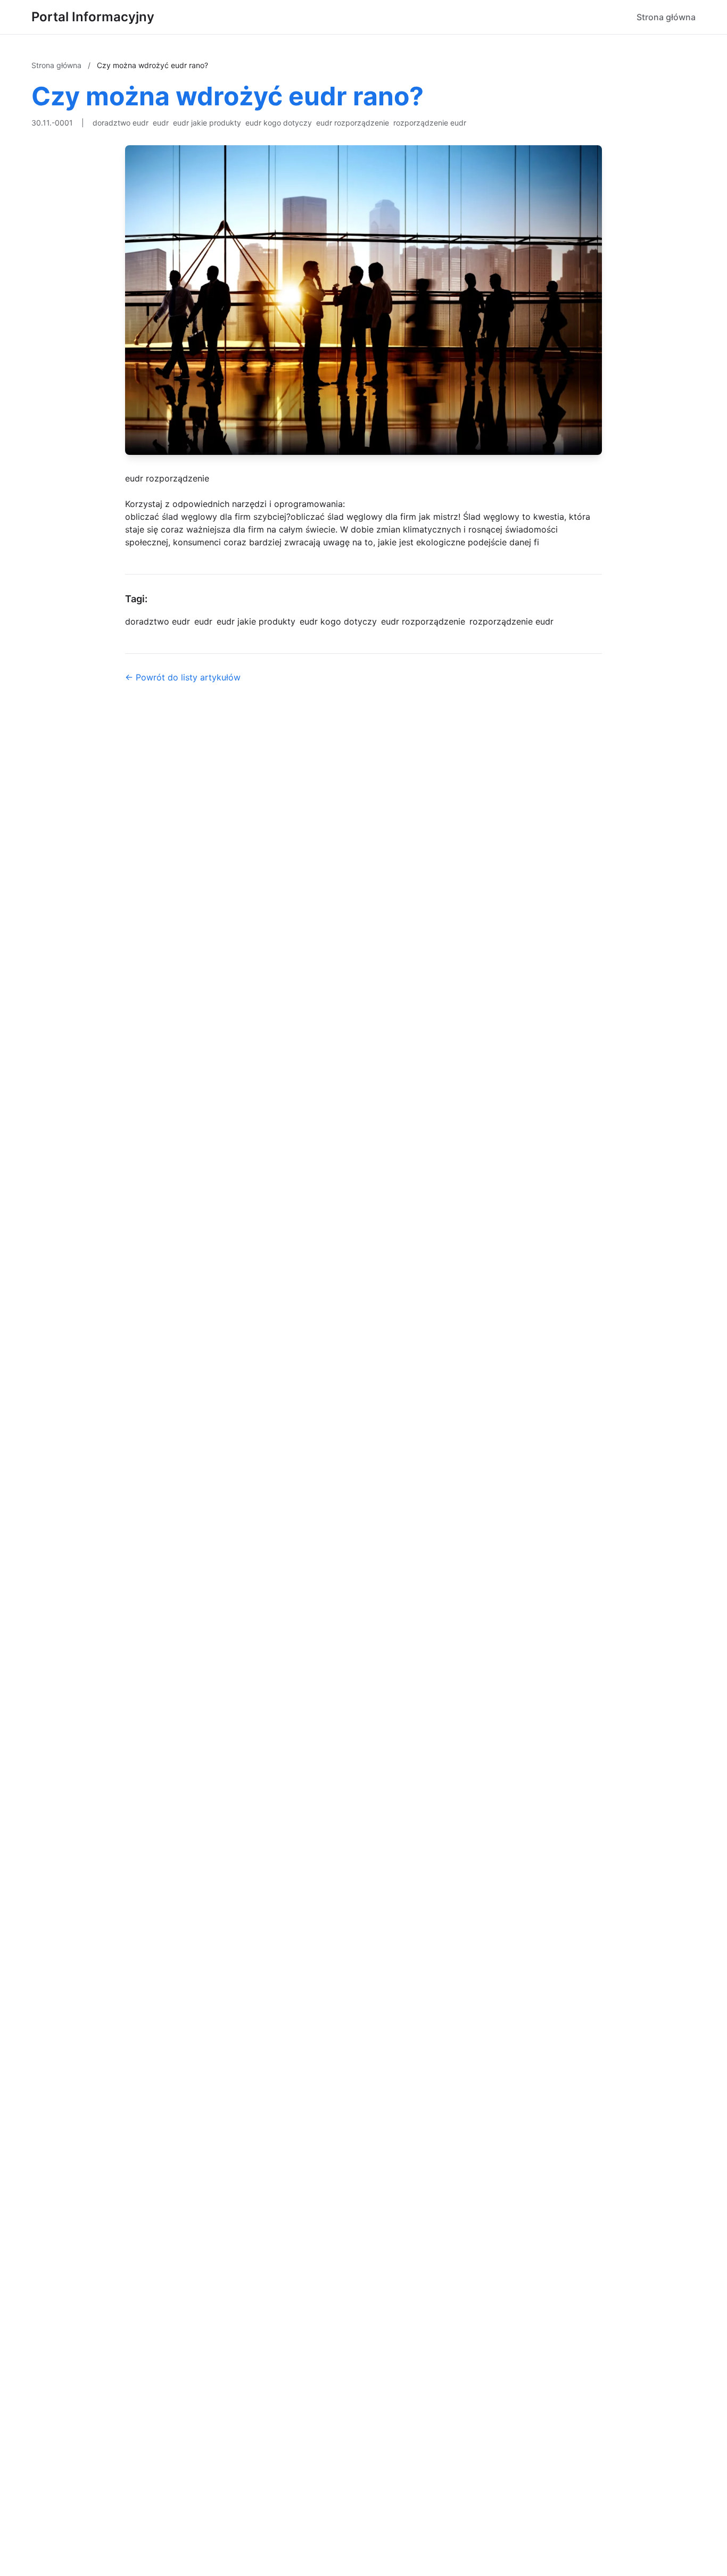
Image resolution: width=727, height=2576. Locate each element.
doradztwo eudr (121, 123)
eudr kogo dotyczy (279, 123)
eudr (161, 123)
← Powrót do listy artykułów (183, 677)
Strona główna (666, 17)
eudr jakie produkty (207, 123)
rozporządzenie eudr (430, 123)
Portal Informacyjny (93, 17)
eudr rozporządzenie (353, 123)
